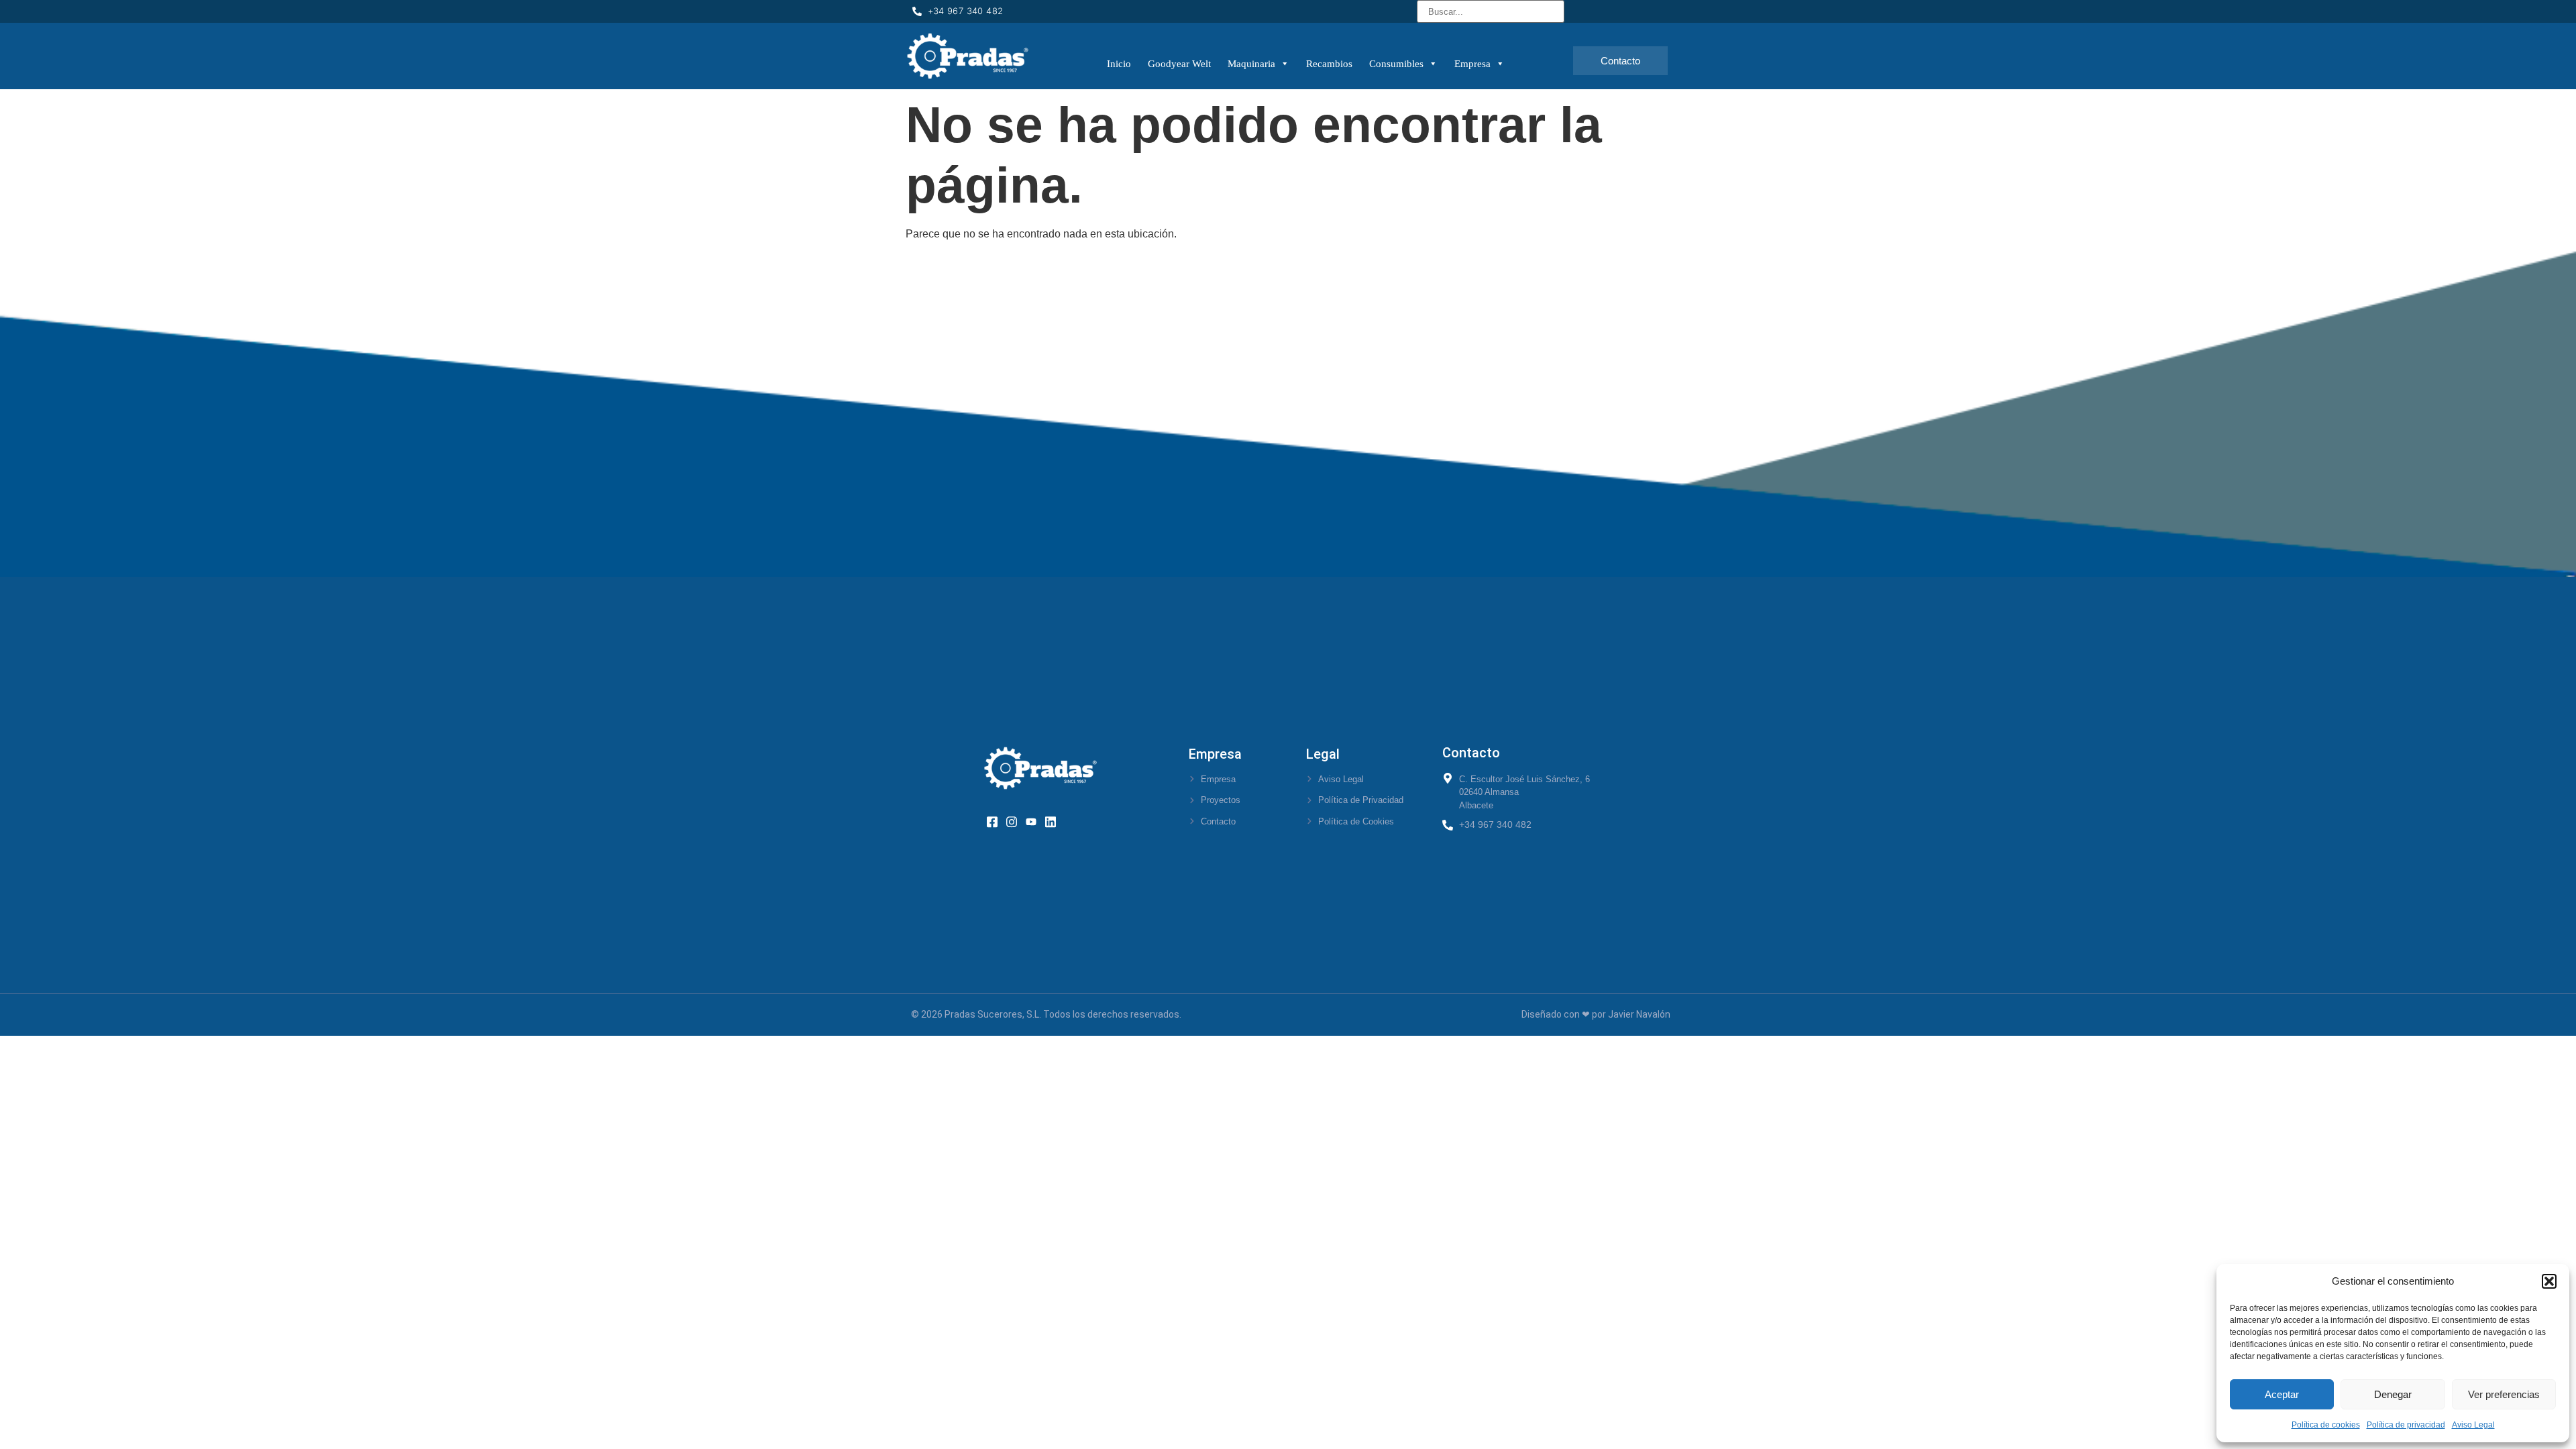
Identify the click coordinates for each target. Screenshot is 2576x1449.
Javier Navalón (1639, 1014)
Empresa (1472, 64)
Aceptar (2282, 1394)
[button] (2549, 1281)
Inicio (1119, 64)
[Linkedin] (1055, 821)
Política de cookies (2326, 1425)
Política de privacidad (2406, 1425)
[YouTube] (1035, 821)
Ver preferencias (2504, 1394)
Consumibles (1396, 64)
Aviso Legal (2473, 1425)
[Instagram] (1016, 821)
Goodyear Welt (1179, 64)
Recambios (1329, 64)
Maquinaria (1251, 64)
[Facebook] (997, 821)
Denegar (2393, 1394)
